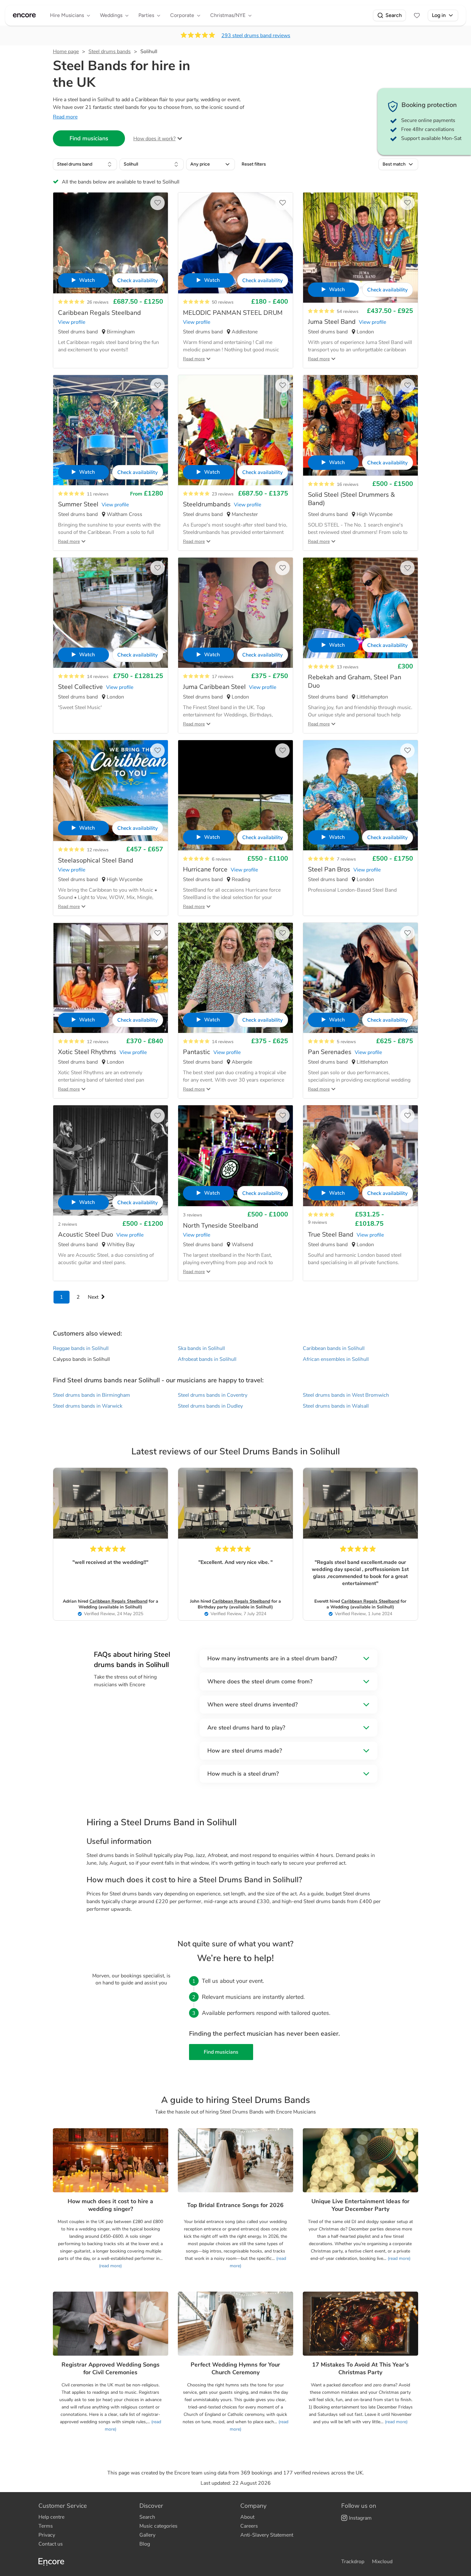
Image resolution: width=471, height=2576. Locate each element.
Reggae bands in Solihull (81, 1348)
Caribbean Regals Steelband (118, 1601)
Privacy (47, 2535)
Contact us (51, 2544)
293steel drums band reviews (256, 36)
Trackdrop (353, 2562)
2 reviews (68, 1224)
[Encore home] (24, 15)
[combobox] (85, 164)
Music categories (158, 2526)
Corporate (182, 15)
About (247, 2517)
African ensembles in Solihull (336, 1359)
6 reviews (221, 859)
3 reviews (193, 1215)
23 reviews (223, 494)
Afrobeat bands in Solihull (207, 1359)
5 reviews (346, 1042)
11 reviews (98, 494)
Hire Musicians (67, 15)
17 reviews (223, 677)
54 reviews (348, 311)
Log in (439, 15)
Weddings (111, 15)
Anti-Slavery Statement (267, 2535)
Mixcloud (382, 2562)
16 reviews (348, 484)
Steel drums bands (110, 52)
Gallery (147, 2535)
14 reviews (98, 677)
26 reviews (98, 302)
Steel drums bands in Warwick (88, 1406)
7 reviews (346, 859)
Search (394, 15)
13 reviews (348, 667)
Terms (46, 2526)
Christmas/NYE (228, 15)
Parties (146, 15)
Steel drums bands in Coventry (213, 1395)
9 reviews (318, 1222)
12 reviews (98, 850)
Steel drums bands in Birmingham (91, 1395)
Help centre (51, 2517)
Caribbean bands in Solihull (334, 1348)
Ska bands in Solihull (201, 1348)
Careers (249, 2526)
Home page (66, 52)
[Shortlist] (417, 15)
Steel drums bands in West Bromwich (346, 1395)
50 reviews (223, 302)
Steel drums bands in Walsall (336, 1406)
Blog (145, 2544)
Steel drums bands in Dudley (210, 1406)
